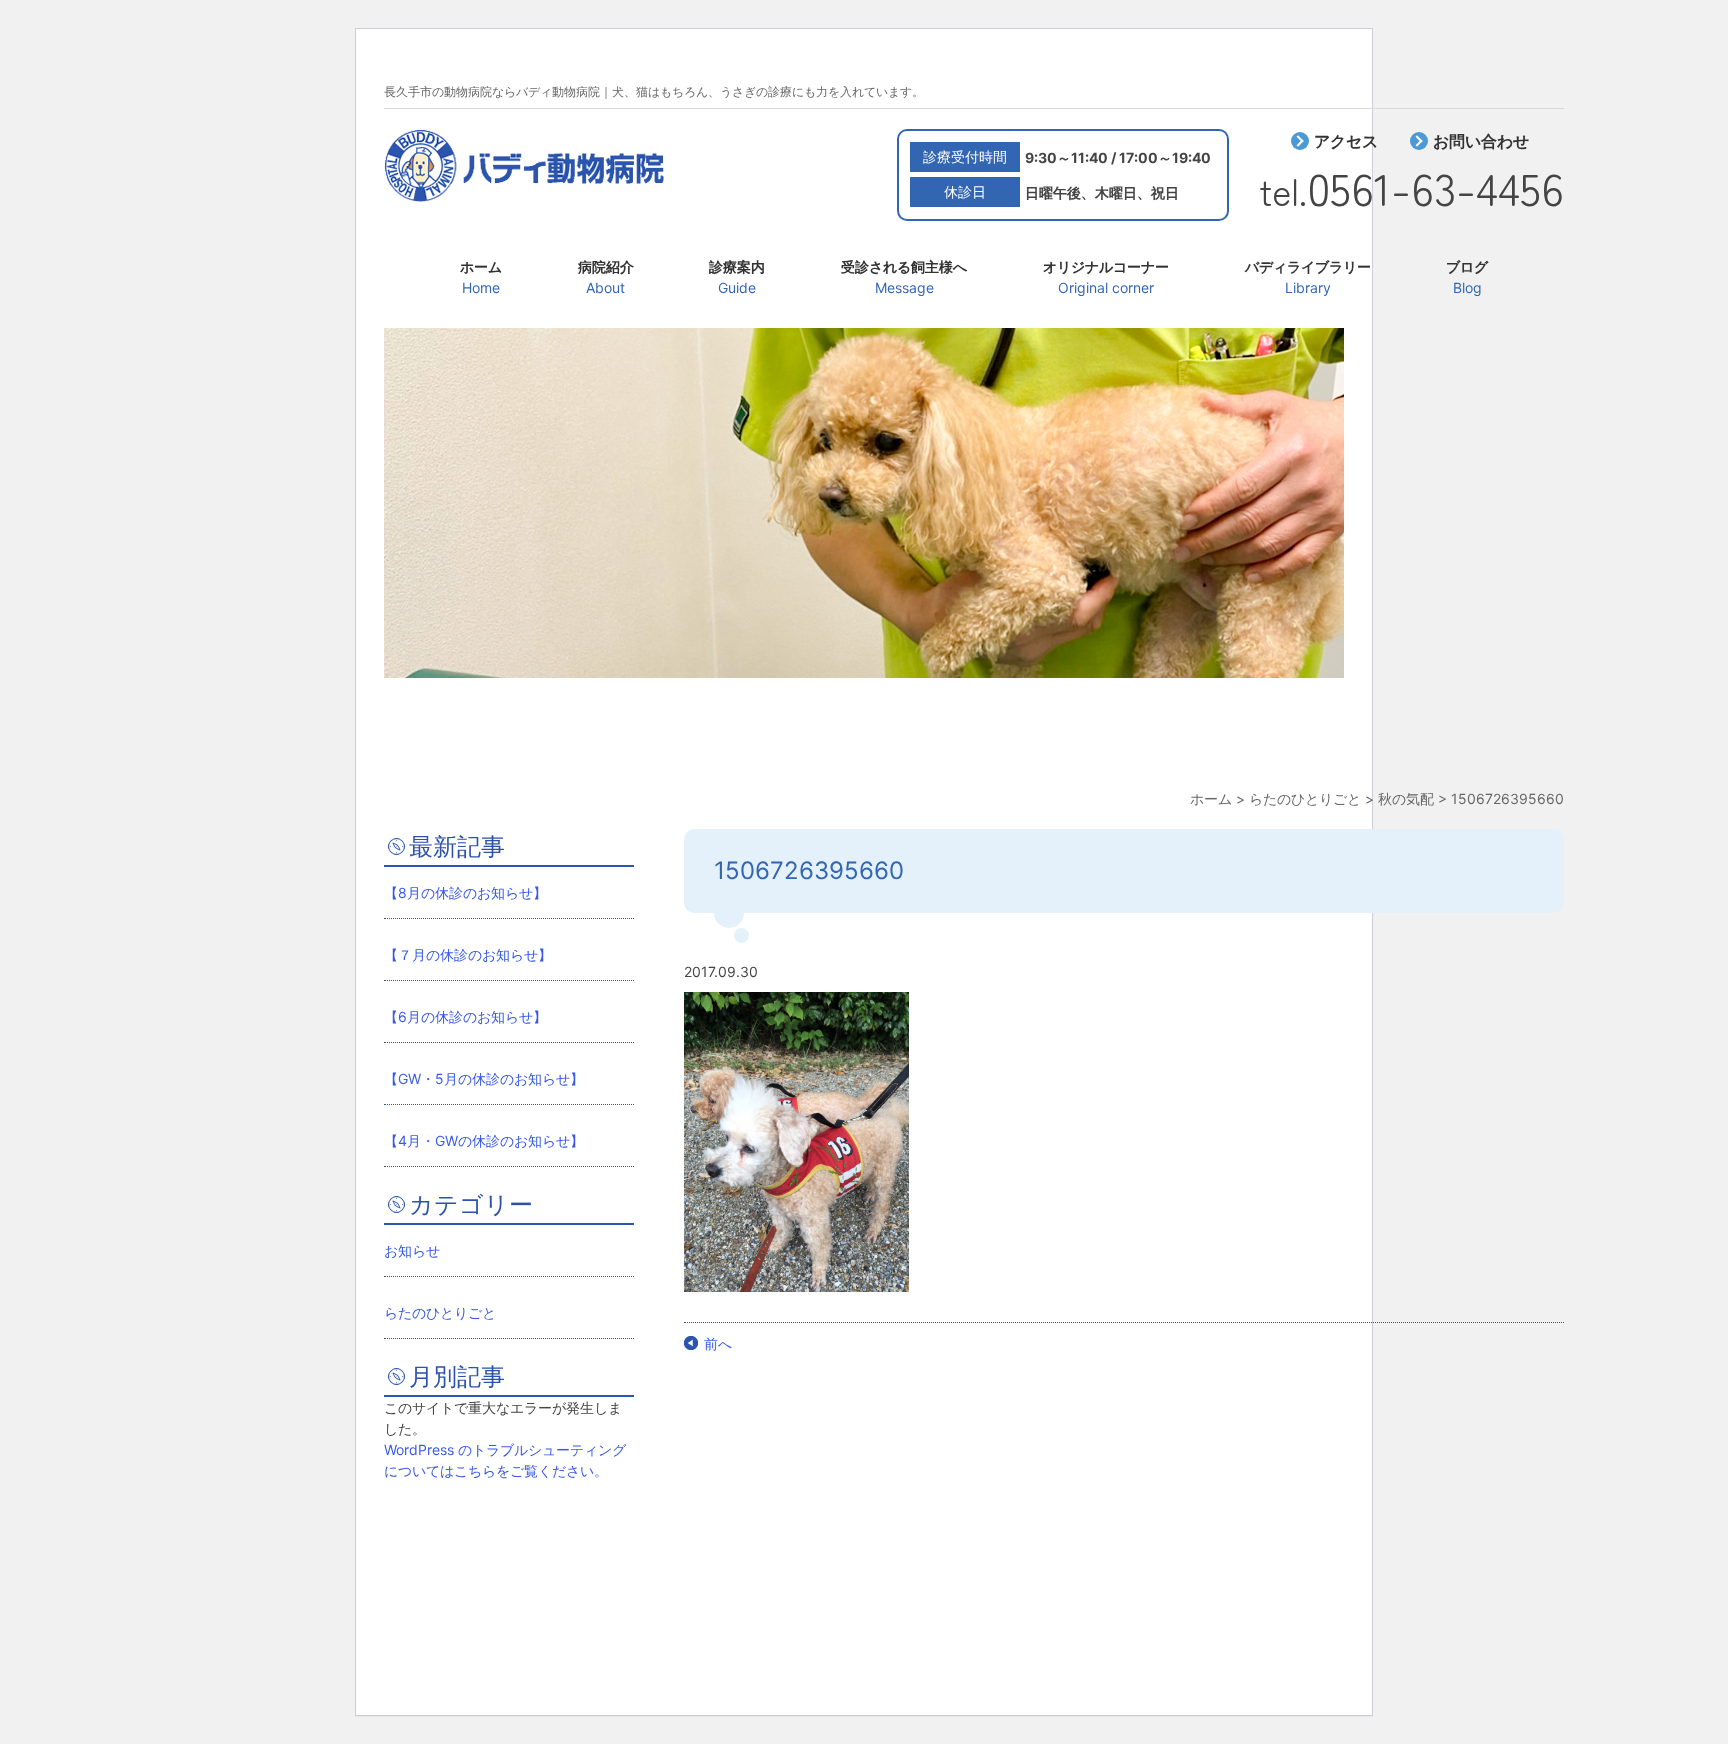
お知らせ (412, 1250)
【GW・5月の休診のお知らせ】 (484, 1078)
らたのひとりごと (440, 1312)
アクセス (1346, 141)
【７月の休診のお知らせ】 (468, 954)
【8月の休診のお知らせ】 (465, 892)
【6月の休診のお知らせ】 (465, 1016)
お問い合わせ (1481, 141)
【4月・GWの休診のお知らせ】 (484, 1140)
